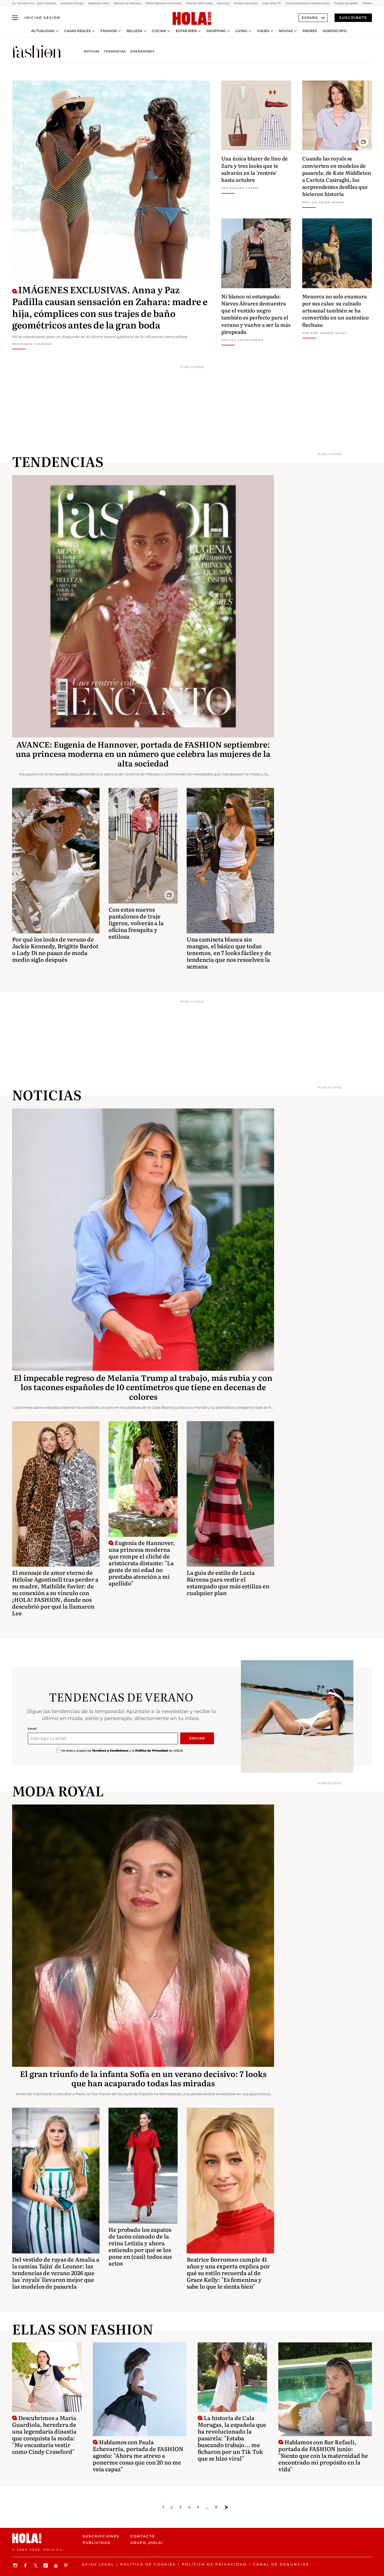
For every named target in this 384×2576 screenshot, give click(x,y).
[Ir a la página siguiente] (226, 2507)
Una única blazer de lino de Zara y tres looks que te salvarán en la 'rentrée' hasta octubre (255, 169)
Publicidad (97, 2543)
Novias (286, 31)
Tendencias (115, 51)
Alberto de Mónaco (127, 3)
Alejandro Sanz (99, 3)
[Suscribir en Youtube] (57, 2565)
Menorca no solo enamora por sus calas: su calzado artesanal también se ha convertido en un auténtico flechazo (336, 310)
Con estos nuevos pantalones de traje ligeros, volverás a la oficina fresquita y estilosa (136, 923)
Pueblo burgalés (346, 3)
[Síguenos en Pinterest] (67, 2565)
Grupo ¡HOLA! (147, 2543)
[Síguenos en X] (36, 2565)
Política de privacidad (214, 2564)
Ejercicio (223, 3)
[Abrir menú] (15, 18)
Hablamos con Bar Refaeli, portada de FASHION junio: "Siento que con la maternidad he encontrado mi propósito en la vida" (323, 2455)
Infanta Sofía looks (199, 3)
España (310, 18)
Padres (310, 31)
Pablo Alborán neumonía (164, 3)
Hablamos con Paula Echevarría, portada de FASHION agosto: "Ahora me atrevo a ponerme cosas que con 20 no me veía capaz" (138, 2455)
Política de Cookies (148, 2564)
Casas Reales (77, 31)
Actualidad (43, 31)
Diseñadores (142, 51)
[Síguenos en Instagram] (16, 2565)
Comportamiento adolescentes (308, 3)
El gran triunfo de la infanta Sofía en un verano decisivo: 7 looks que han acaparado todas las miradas (143, 2078)
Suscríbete (353, 18)
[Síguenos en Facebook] (26, 2565)
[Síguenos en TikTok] (46, 2565)
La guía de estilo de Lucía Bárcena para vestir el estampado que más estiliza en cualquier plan (228, 1582)
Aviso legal (98, 2564)
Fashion (109, 31)
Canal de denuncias (281, 2564)
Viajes (263, 31)
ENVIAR (197, 1738)
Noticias (92, 51)
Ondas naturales (246, 3)
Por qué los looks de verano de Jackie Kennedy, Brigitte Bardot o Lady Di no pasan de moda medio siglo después (55, 949)
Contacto (143, 2536)
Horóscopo (335, 31)
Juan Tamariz (47, 3)
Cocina (159, 31)
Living (241, 31)
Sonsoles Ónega (72, 3)
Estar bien (186, 31)
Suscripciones (101, 2536)
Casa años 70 (271, 3)
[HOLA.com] (192, 19)
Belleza (134, 31)
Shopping (216, 31)
